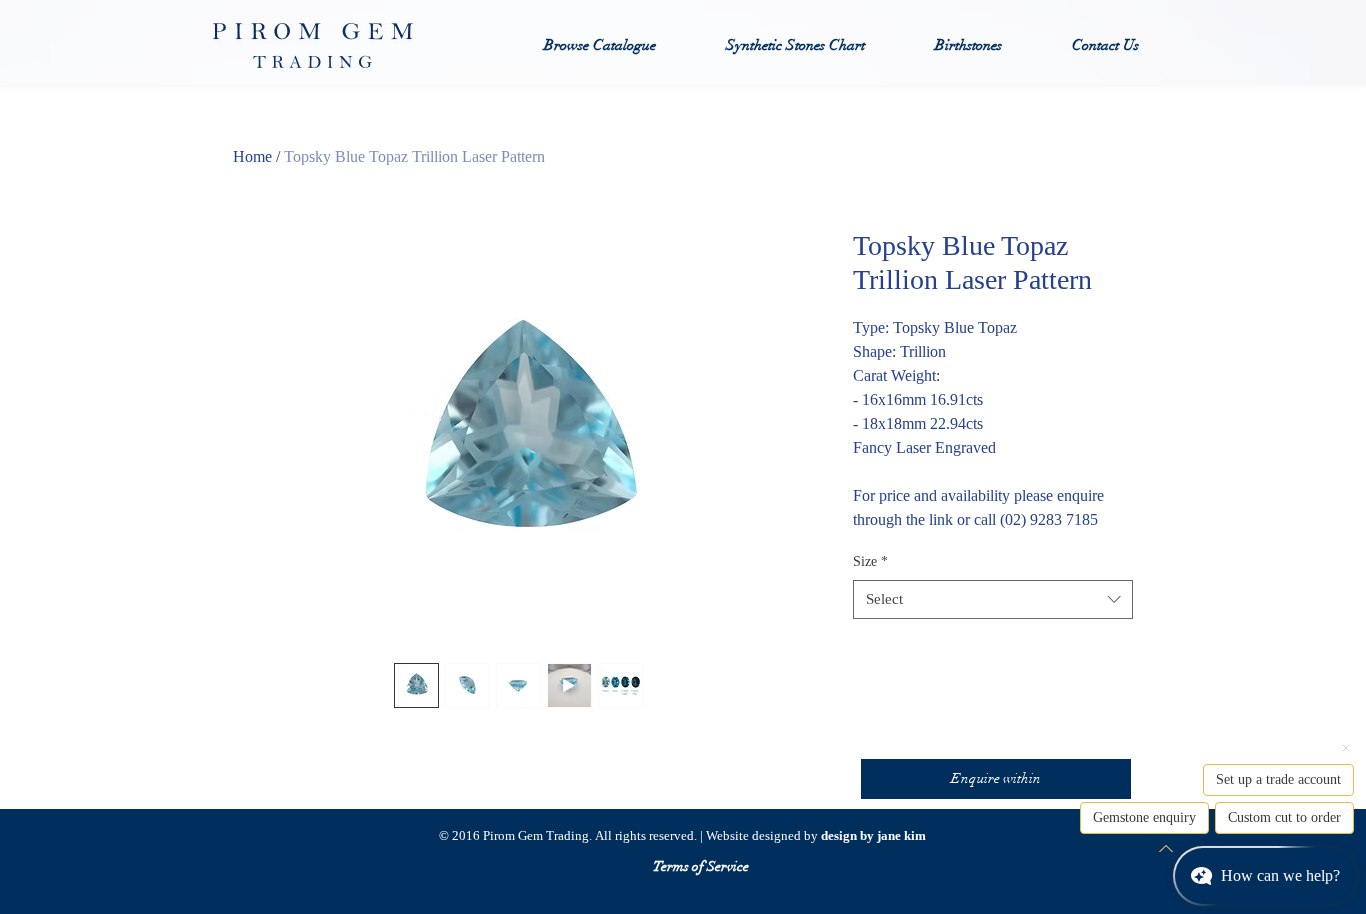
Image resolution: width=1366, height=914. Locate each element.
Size (870, 561)
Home (252, 156)
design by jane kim (873, 835)
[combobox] (993, 599)
